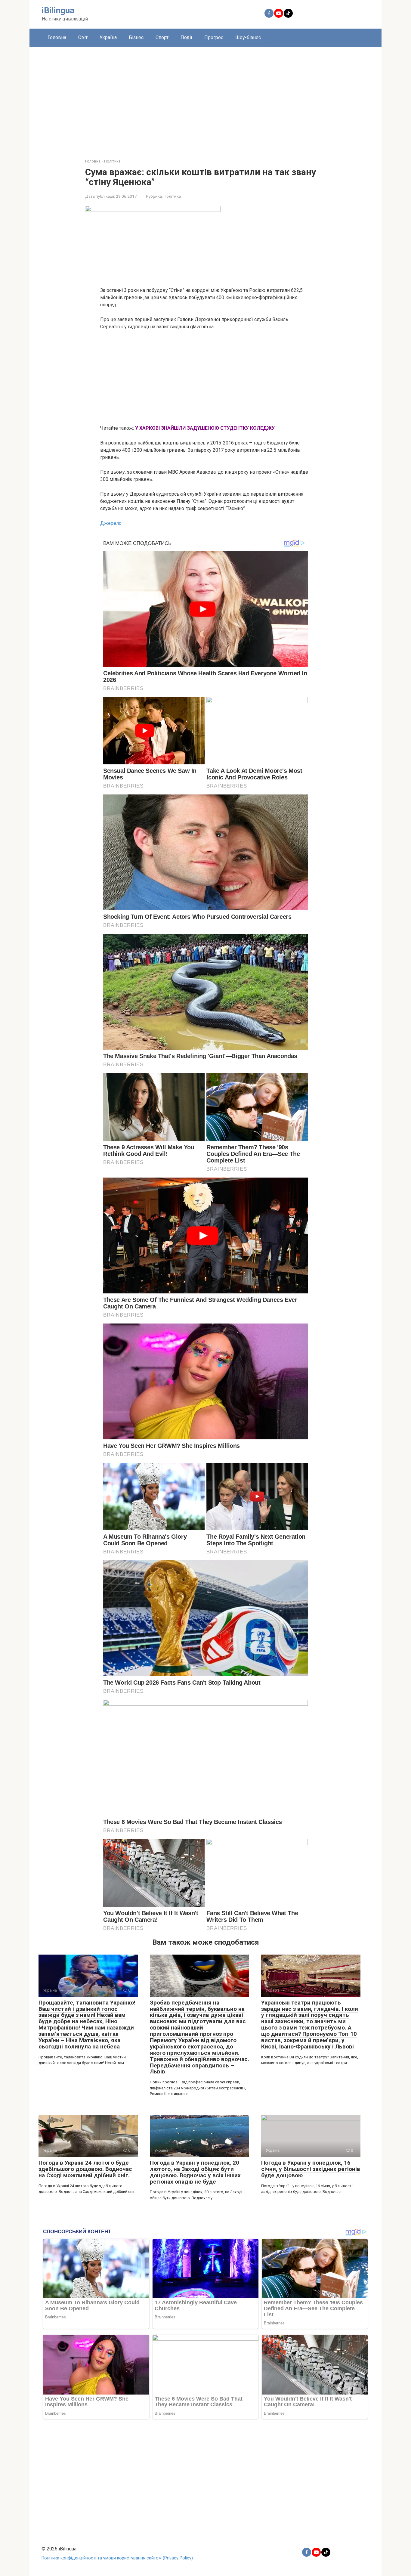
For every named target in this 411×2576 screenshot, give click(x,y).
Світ (83, 37)
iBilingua (58, 10)
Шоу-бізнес (248, 37)
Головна (57, 37)
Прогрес (214, 37)
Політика (172, 196)
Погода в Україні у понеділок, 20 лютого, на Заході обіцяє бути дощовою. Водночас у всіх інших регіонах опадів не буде (195, 2172)
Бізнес (136, 37)
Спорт (162, 37)
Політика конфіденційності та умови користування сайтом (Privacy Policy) (117, 2558)
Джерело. (111, 523)
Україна (108, 37)
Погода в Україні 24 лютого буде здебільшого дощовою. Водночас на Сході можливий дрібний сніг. (85, 2169)
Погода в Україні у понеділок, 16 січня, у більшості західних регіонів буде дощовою (311, 2169)
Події (186, 37)
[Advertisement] (205, 98)
